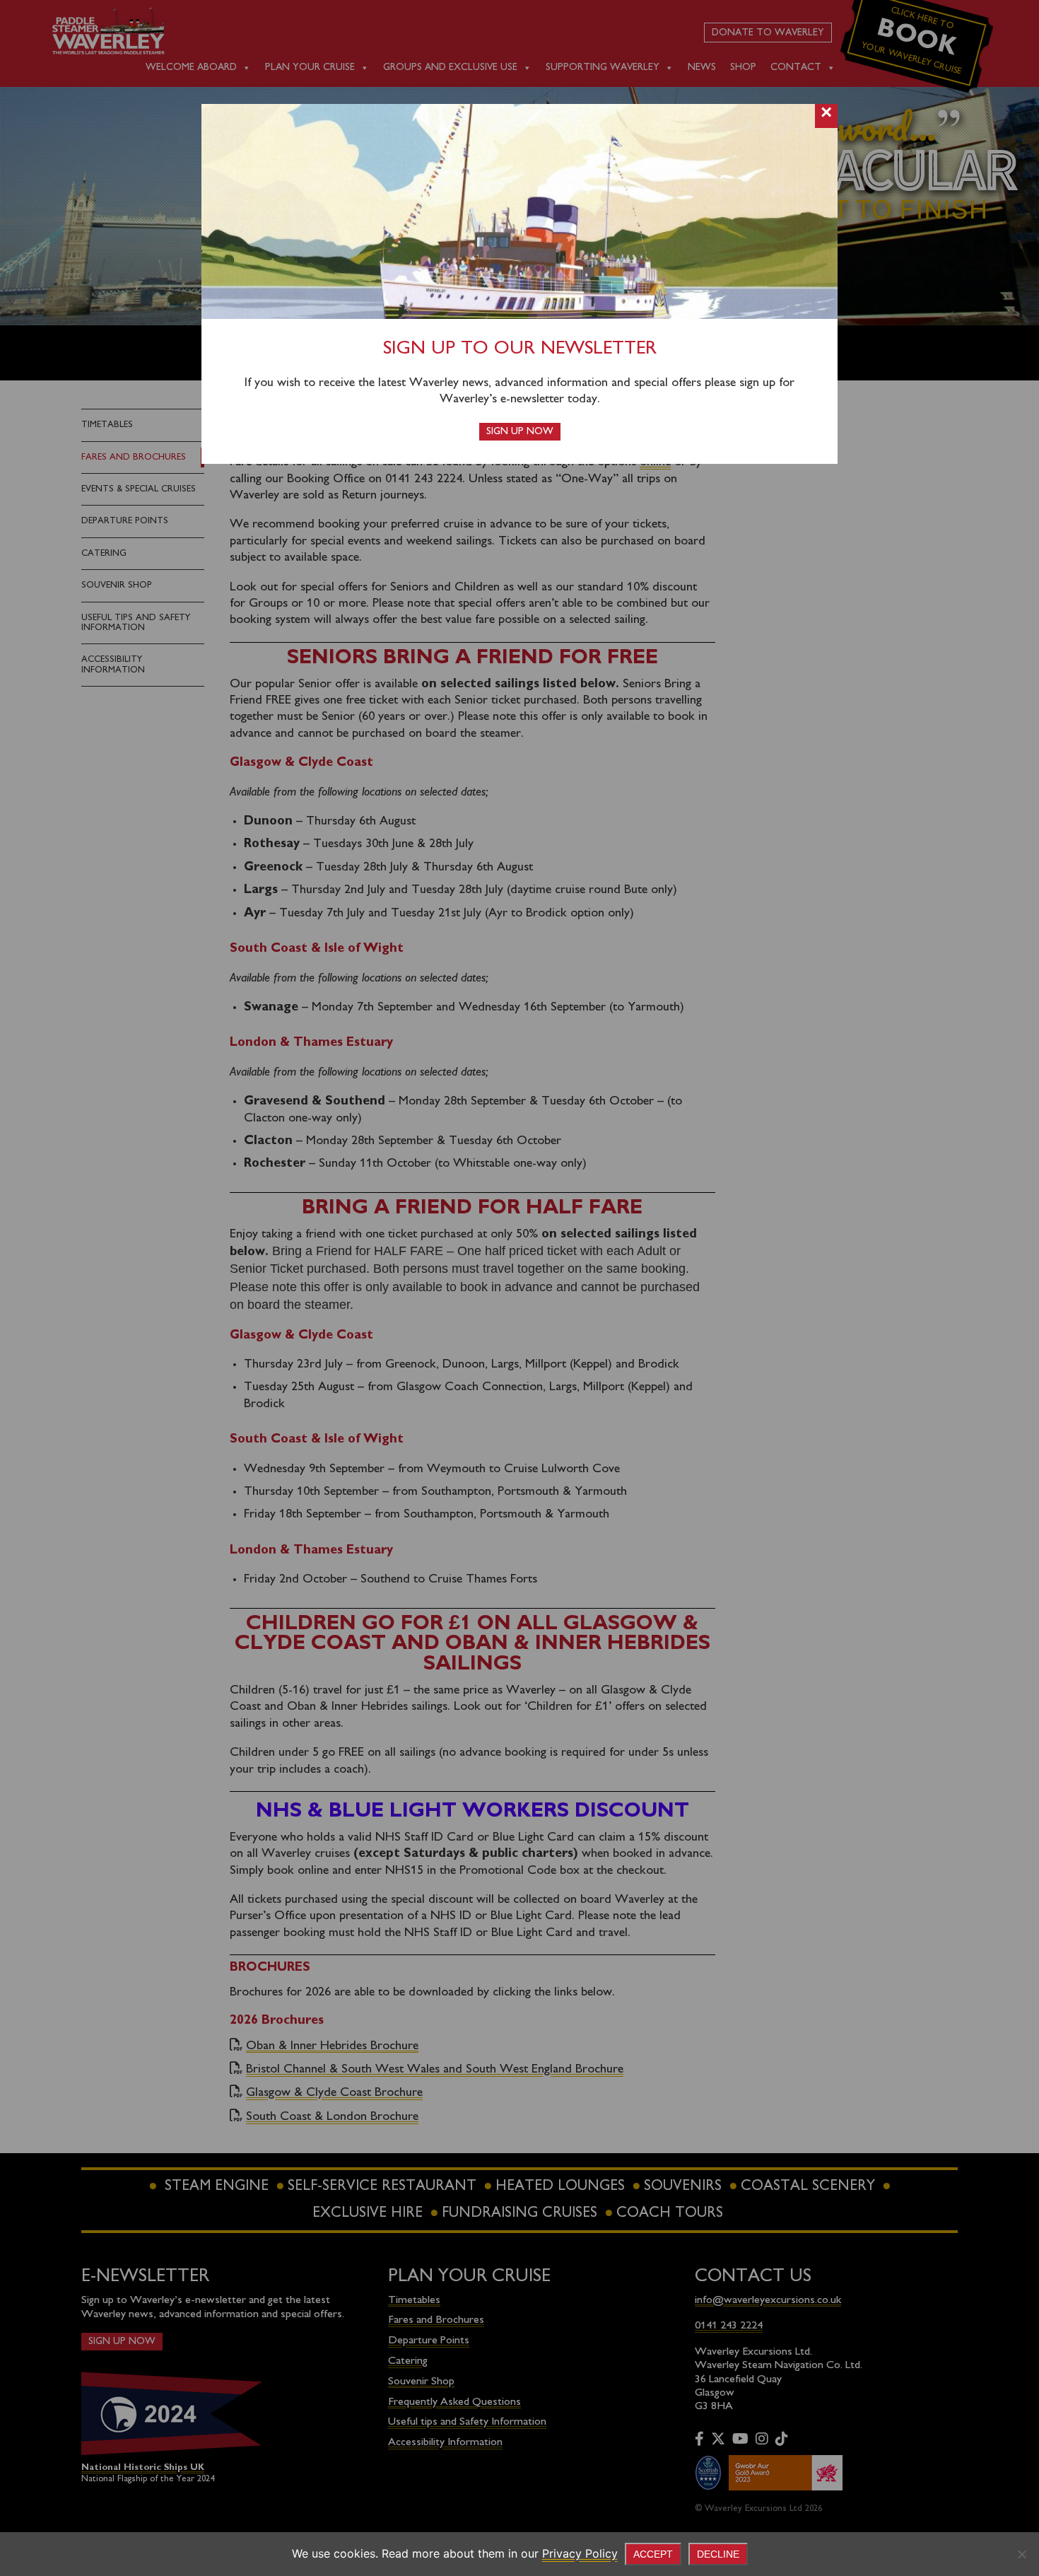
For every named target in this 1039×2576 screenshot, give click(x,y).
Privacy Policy (580, 2553)
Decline (718, 2554)
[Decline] (1021, 2554)
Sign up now (520, 432)
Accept (653, 2554)
